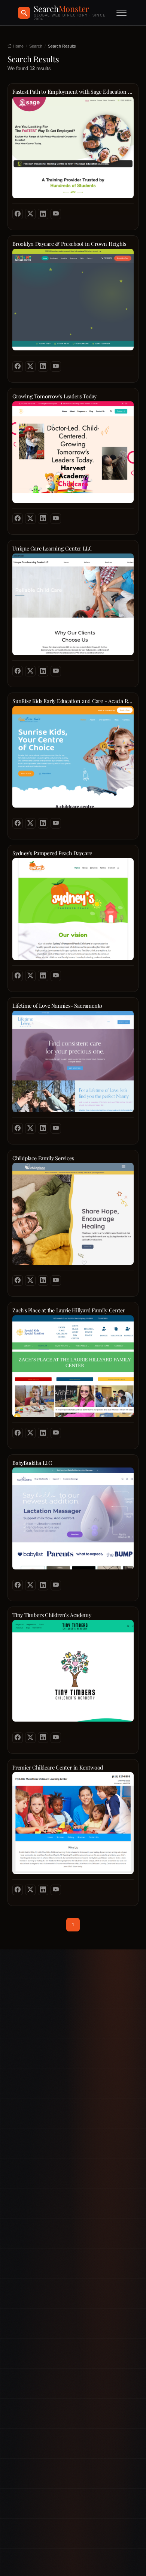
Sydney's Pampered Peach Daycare (52, 853)
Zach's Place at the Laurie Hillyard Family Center (69, 1310)
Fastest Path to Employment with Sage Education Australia (73, 92)
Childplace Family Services (43, 1158)
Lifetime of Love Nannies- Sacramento (57, 1006)
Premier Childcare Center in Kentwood (58, 1767)
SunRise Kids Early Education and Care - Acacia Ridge (73, 701)
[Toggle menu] (121, 13)
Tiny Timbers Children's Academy (52, 1615)
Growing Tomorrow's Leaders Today (54, 396)
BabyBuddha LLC (32, 1463)
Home (18, 46)
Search (36, 46)
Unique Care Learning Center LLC (52, 548)
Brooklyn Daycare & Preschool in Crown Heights (69, 244)
